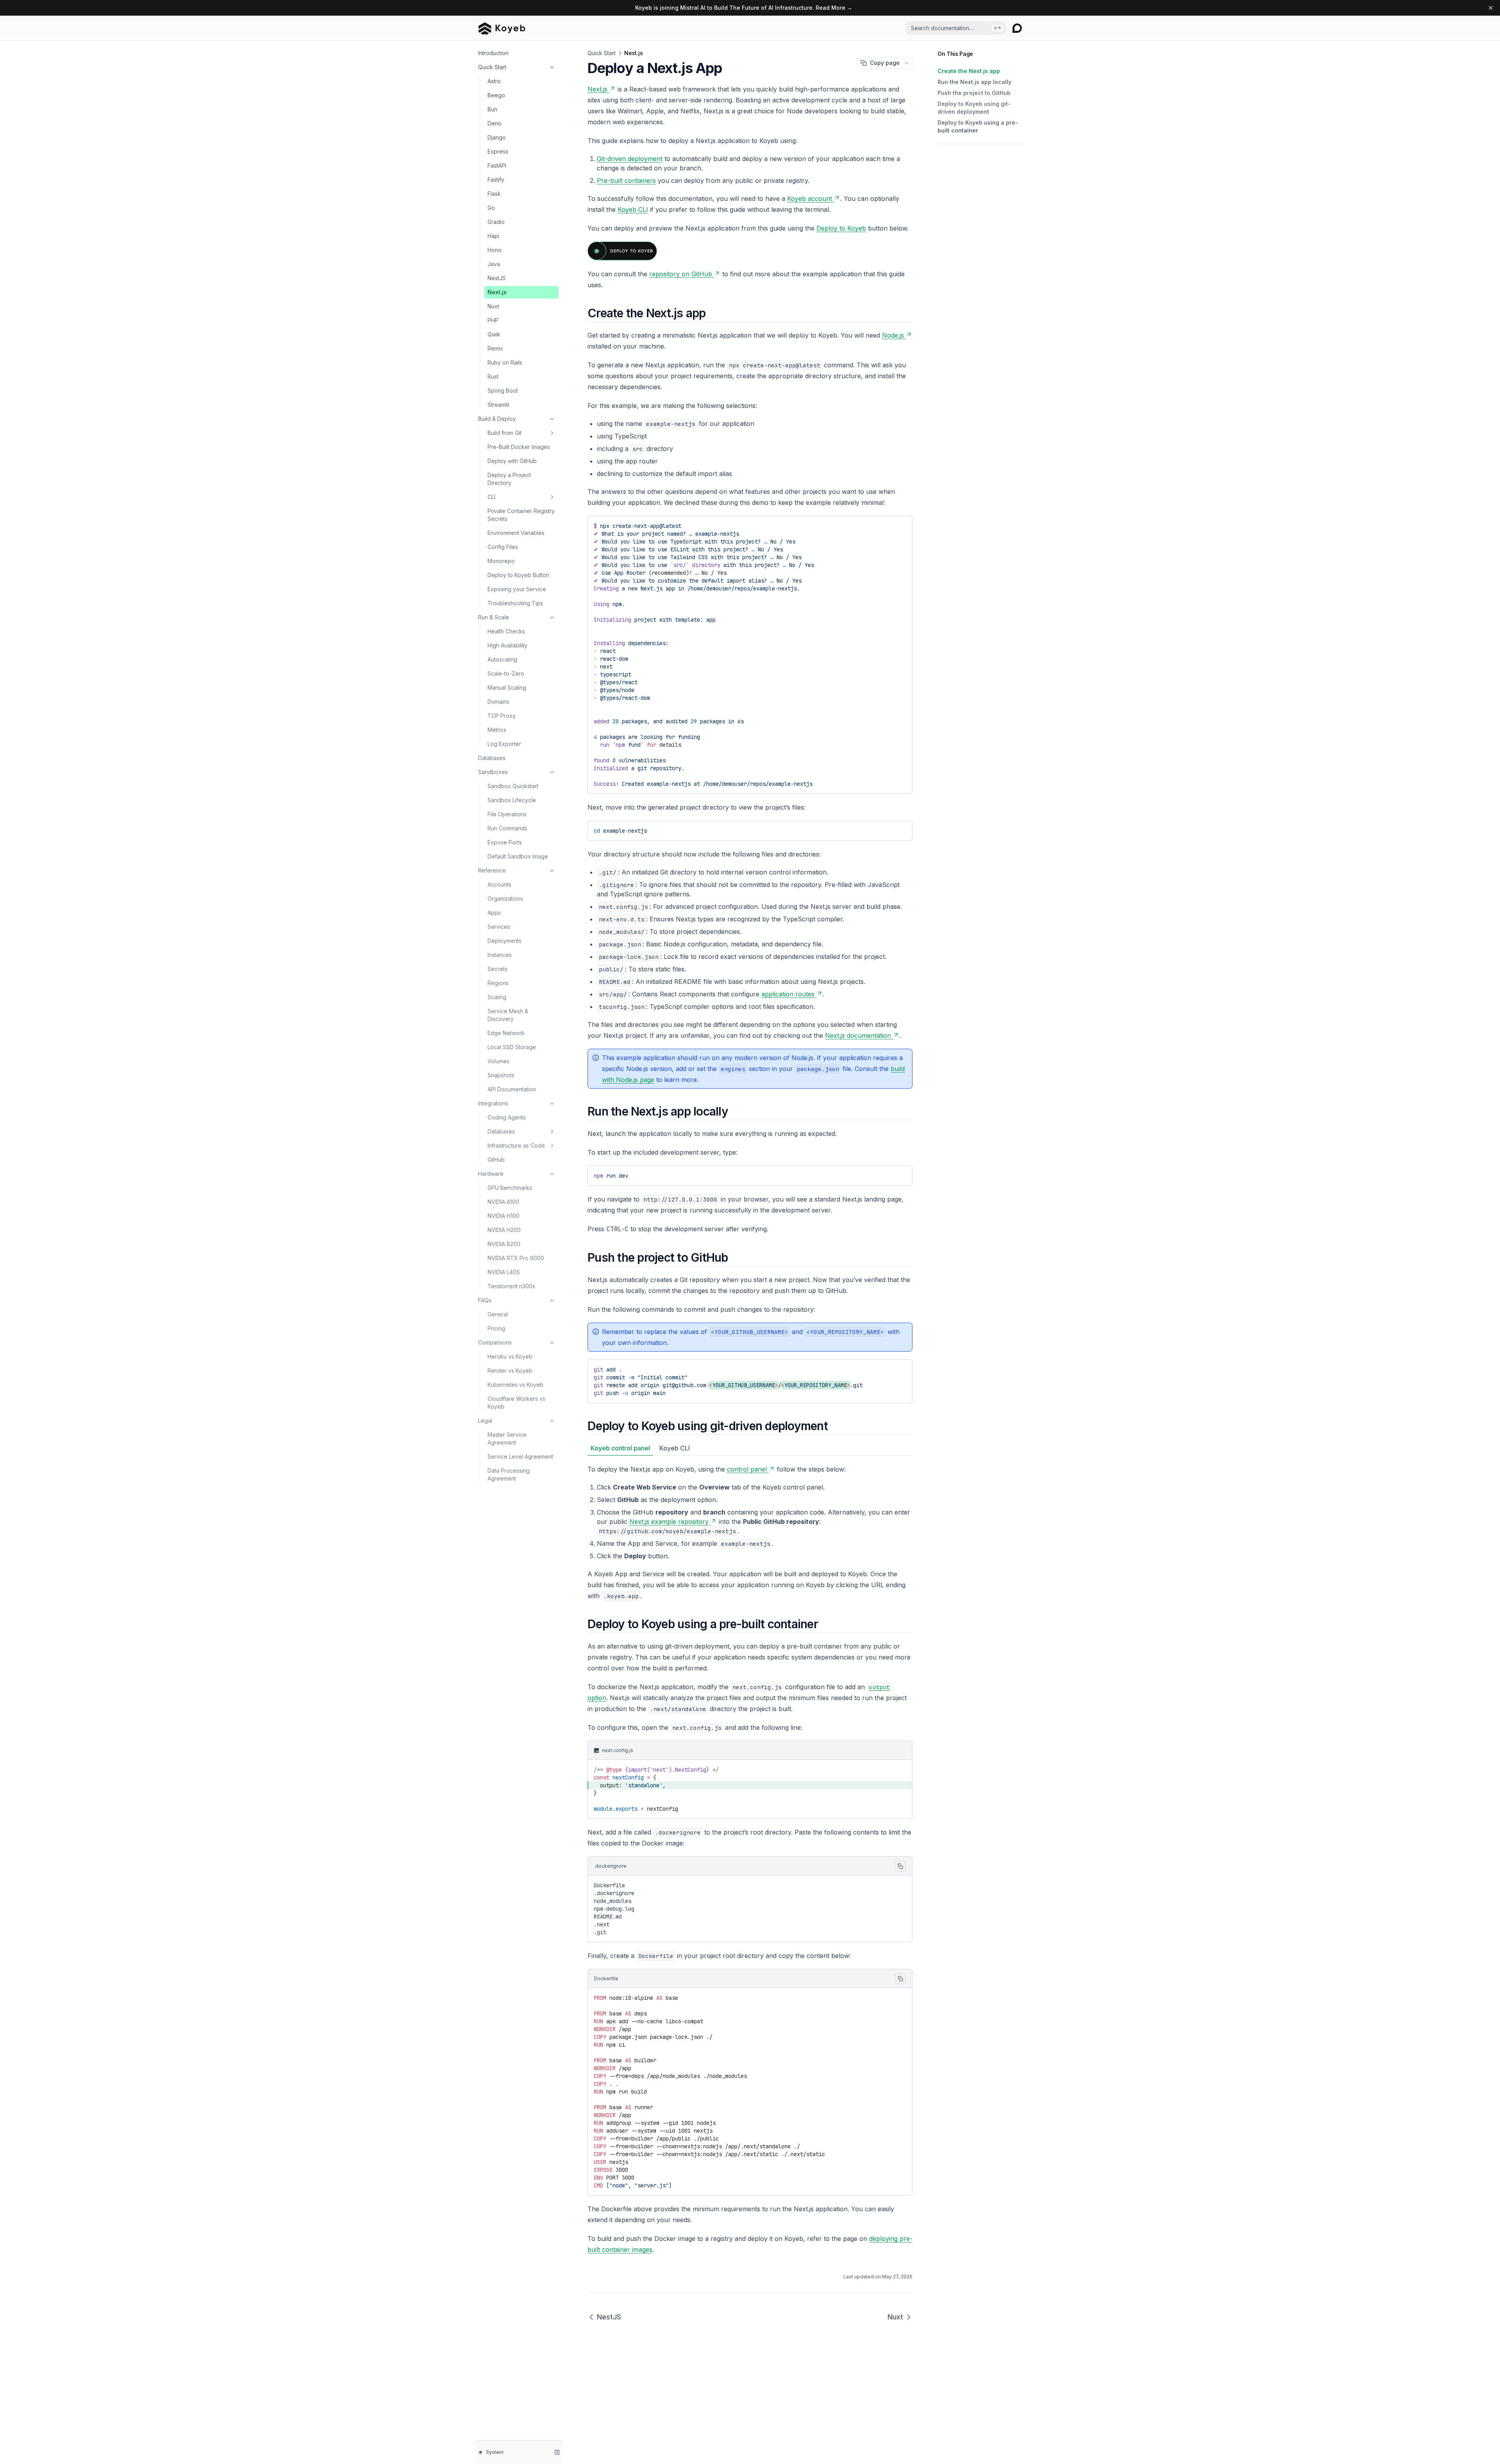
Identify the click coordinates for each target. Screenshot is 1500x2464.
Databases (492, 758)
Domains (498, 702)
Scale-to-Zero (506, 673)
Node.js (893, 335)
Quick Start (492, 67)
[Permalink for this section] (712, 313)
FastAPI (497, 165)
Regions (498, 983)
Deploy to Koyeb (841, 228)
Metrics (497, 730)
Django (497, 137)
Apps (494, 913)
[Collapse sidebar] (557, 2452)
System (495, 2452)
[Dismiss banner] (1491, 8)
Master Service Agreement (507, 1439)
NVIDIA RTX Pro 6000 (516, 1258)
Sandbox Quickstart (513, 786)
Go (491, 208)
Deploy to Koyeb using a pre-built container (978, 126)
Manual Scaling (507, 688)
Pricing (496, 1328)
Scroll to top (952, 153)
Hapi (493, 236)
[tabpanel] (750, 1532)
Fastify (496, 180)
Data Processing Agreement (509, 1474)
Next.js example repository (669, 1522)
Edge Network (506, 1033)
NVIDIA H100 (504, 1216)
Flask (494, 194)
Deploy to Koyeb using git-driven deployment (974, 108)
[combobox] (956, 28)
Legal (485, 1421)
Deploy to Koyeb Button (518, 575)
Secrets (497, 969)
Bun (492, 109)
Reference (492, 870)
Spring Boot (503, 391)
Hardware (491, 1174)
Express (498, 151)
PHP (493, 320)
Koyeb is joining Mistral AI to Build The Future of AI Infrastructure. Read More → (744, 8)
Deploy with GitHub (512, 461)
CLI (491, 497)
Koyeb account (810, 198)
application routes (788, 994)
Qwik (494, 334)
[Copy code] (901, 829)
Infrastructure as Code (516, 1145)
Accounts (499, 884)
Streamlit (498, 405)
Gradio (496, 222)
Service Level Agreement (520, 1456)
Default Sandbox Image (518, 856)
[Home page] (502, 28)
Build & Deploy (497, 419)
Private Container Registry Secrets (521, 515)
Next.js (497, 292)
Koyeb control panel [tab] (620, 1448)
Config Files (503, 547)
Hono (495, 250)
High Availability (507, 645)
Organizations (505, 899)
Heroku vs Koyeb (510, 1356)
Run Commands (507, 828)
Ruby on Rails (505, 362)
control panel (747, 1469)
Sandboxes (493, 772)
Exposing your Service (517, 589)
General (498, 1314)
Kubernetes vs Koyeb (515, 1385)
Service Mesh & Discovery (508, 1015)
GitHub (496, 1160)
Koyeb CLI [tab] (675, 1448)
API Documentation (512, 1089)
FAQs (485, 1300)
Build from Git (504, 433)
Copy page (885, 63)
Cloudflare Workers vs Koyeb (516, 1403)
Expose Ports (505, 842)
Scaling (497, 997)
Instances (500, 955)
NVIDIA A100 (503, 1202)
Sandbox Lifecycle (512, 800)
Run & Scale (494, 617)
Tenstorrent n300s (511, 1286)
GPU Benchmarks (510, 1188)
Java (494, 264)
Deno (495, 123)
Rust (493, 376)
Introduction (493, 53)
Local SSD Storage (512, 1047)
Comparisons (495, 1342)
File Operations (507, 814)
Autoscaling (502, 659)
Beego (496, 95)
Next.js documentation (858, 1035)
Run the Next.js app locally (974, 82)
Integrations (493, 1103)
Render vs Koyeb (510, 1371)
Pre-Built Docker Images (519, 447)
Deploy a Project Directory (509, 479)
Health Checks (506, 631)
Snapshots (501, 1075)
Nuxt (493, 306)
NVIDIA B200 (504, 1244)
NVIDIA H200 (504, 1230)
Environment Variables (516, 533)
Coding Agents (507, 1117)
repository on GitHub (681, 274)
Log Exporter (504, 744)
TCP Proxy (502, 716)
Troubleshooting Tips (515, 603)
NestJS (497, 278)
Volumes (498, 1061)
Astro (494, 81)
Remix (495, 348)
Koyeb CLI (633, 209)
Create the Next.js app (969, 71)
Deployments (504, 941)
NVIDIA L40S (504, 1272)
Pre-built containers (626, 181)
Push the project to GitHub (974, 93)
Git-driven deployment (630, 159)
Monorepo (501, 561)
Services (499, 927)
